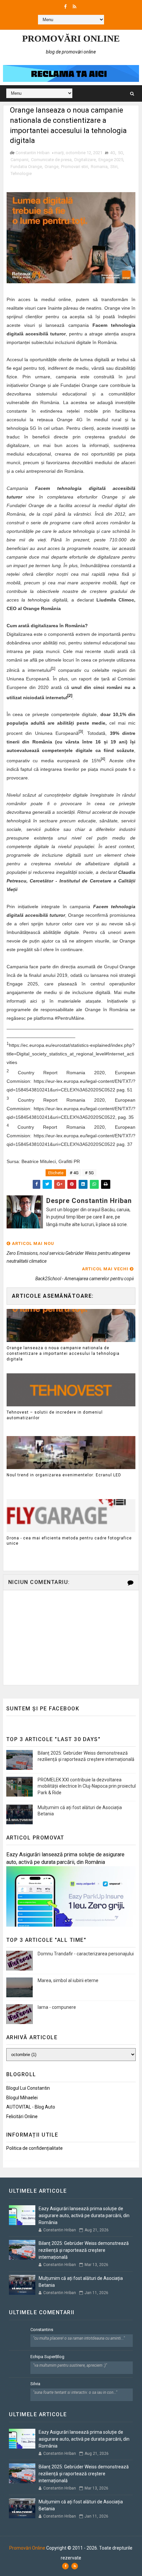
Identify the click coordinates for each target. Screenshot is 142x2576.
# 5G (89, 1173)
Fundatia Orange (26, 167)
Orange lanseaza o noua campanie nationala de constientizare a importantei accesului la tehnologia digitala (63, 1354)
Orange (52, 167)
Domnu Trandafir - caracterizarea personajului (86, 1954)
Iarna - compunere (57, 2007)
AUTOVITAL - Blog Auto (31, 2107)
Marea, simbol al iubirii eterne (68, 1980)
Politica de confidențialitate (35, 2148)
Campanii (19, 160)
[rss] (74, 7)
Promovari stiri (75, 167)
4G (113, 153)
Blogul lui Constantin (28, 2088)
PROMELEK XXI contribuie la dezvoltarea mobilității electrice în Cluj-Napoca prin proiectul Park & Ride (87, 1786)
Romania (99, 167)
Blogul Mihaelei (22, 2098)
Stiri (114, 167)
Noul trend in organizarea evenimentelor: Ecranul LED (64, 1475)
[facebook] (65, 7)
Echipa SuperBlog (47, 2357)
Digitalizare (85, 160)
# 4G (74, 1173)
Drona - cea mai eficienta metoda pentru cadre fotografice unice (69, 1541)
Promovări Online (71, 38)
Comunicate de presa (51, 160)
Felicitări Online (22, 2116)
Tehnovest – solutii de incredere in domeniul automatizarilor (55, 1415)
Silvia (35, 2384)
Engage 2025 (111, 160)
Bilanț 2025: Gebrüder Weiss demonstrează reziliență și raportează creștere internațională (84, 2250)
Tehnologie (21, 173)
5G (121, 153)
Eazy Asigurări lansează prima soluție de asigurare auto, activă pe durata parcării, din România (84, 2215)
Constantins (42, 2330)
